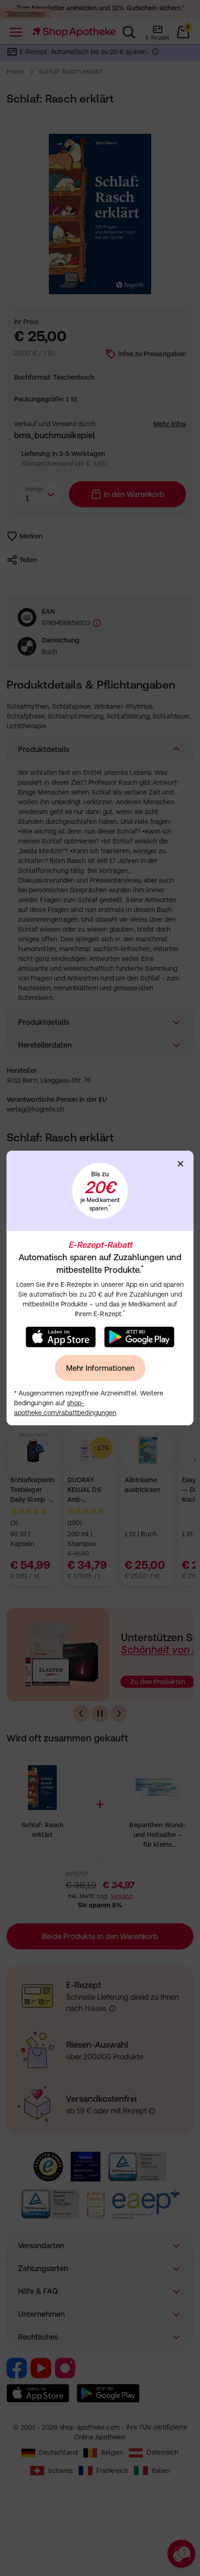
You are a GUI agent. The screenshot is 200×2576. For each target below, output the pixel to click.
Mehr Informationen (100, 1368)
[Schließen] (180, 1164)
